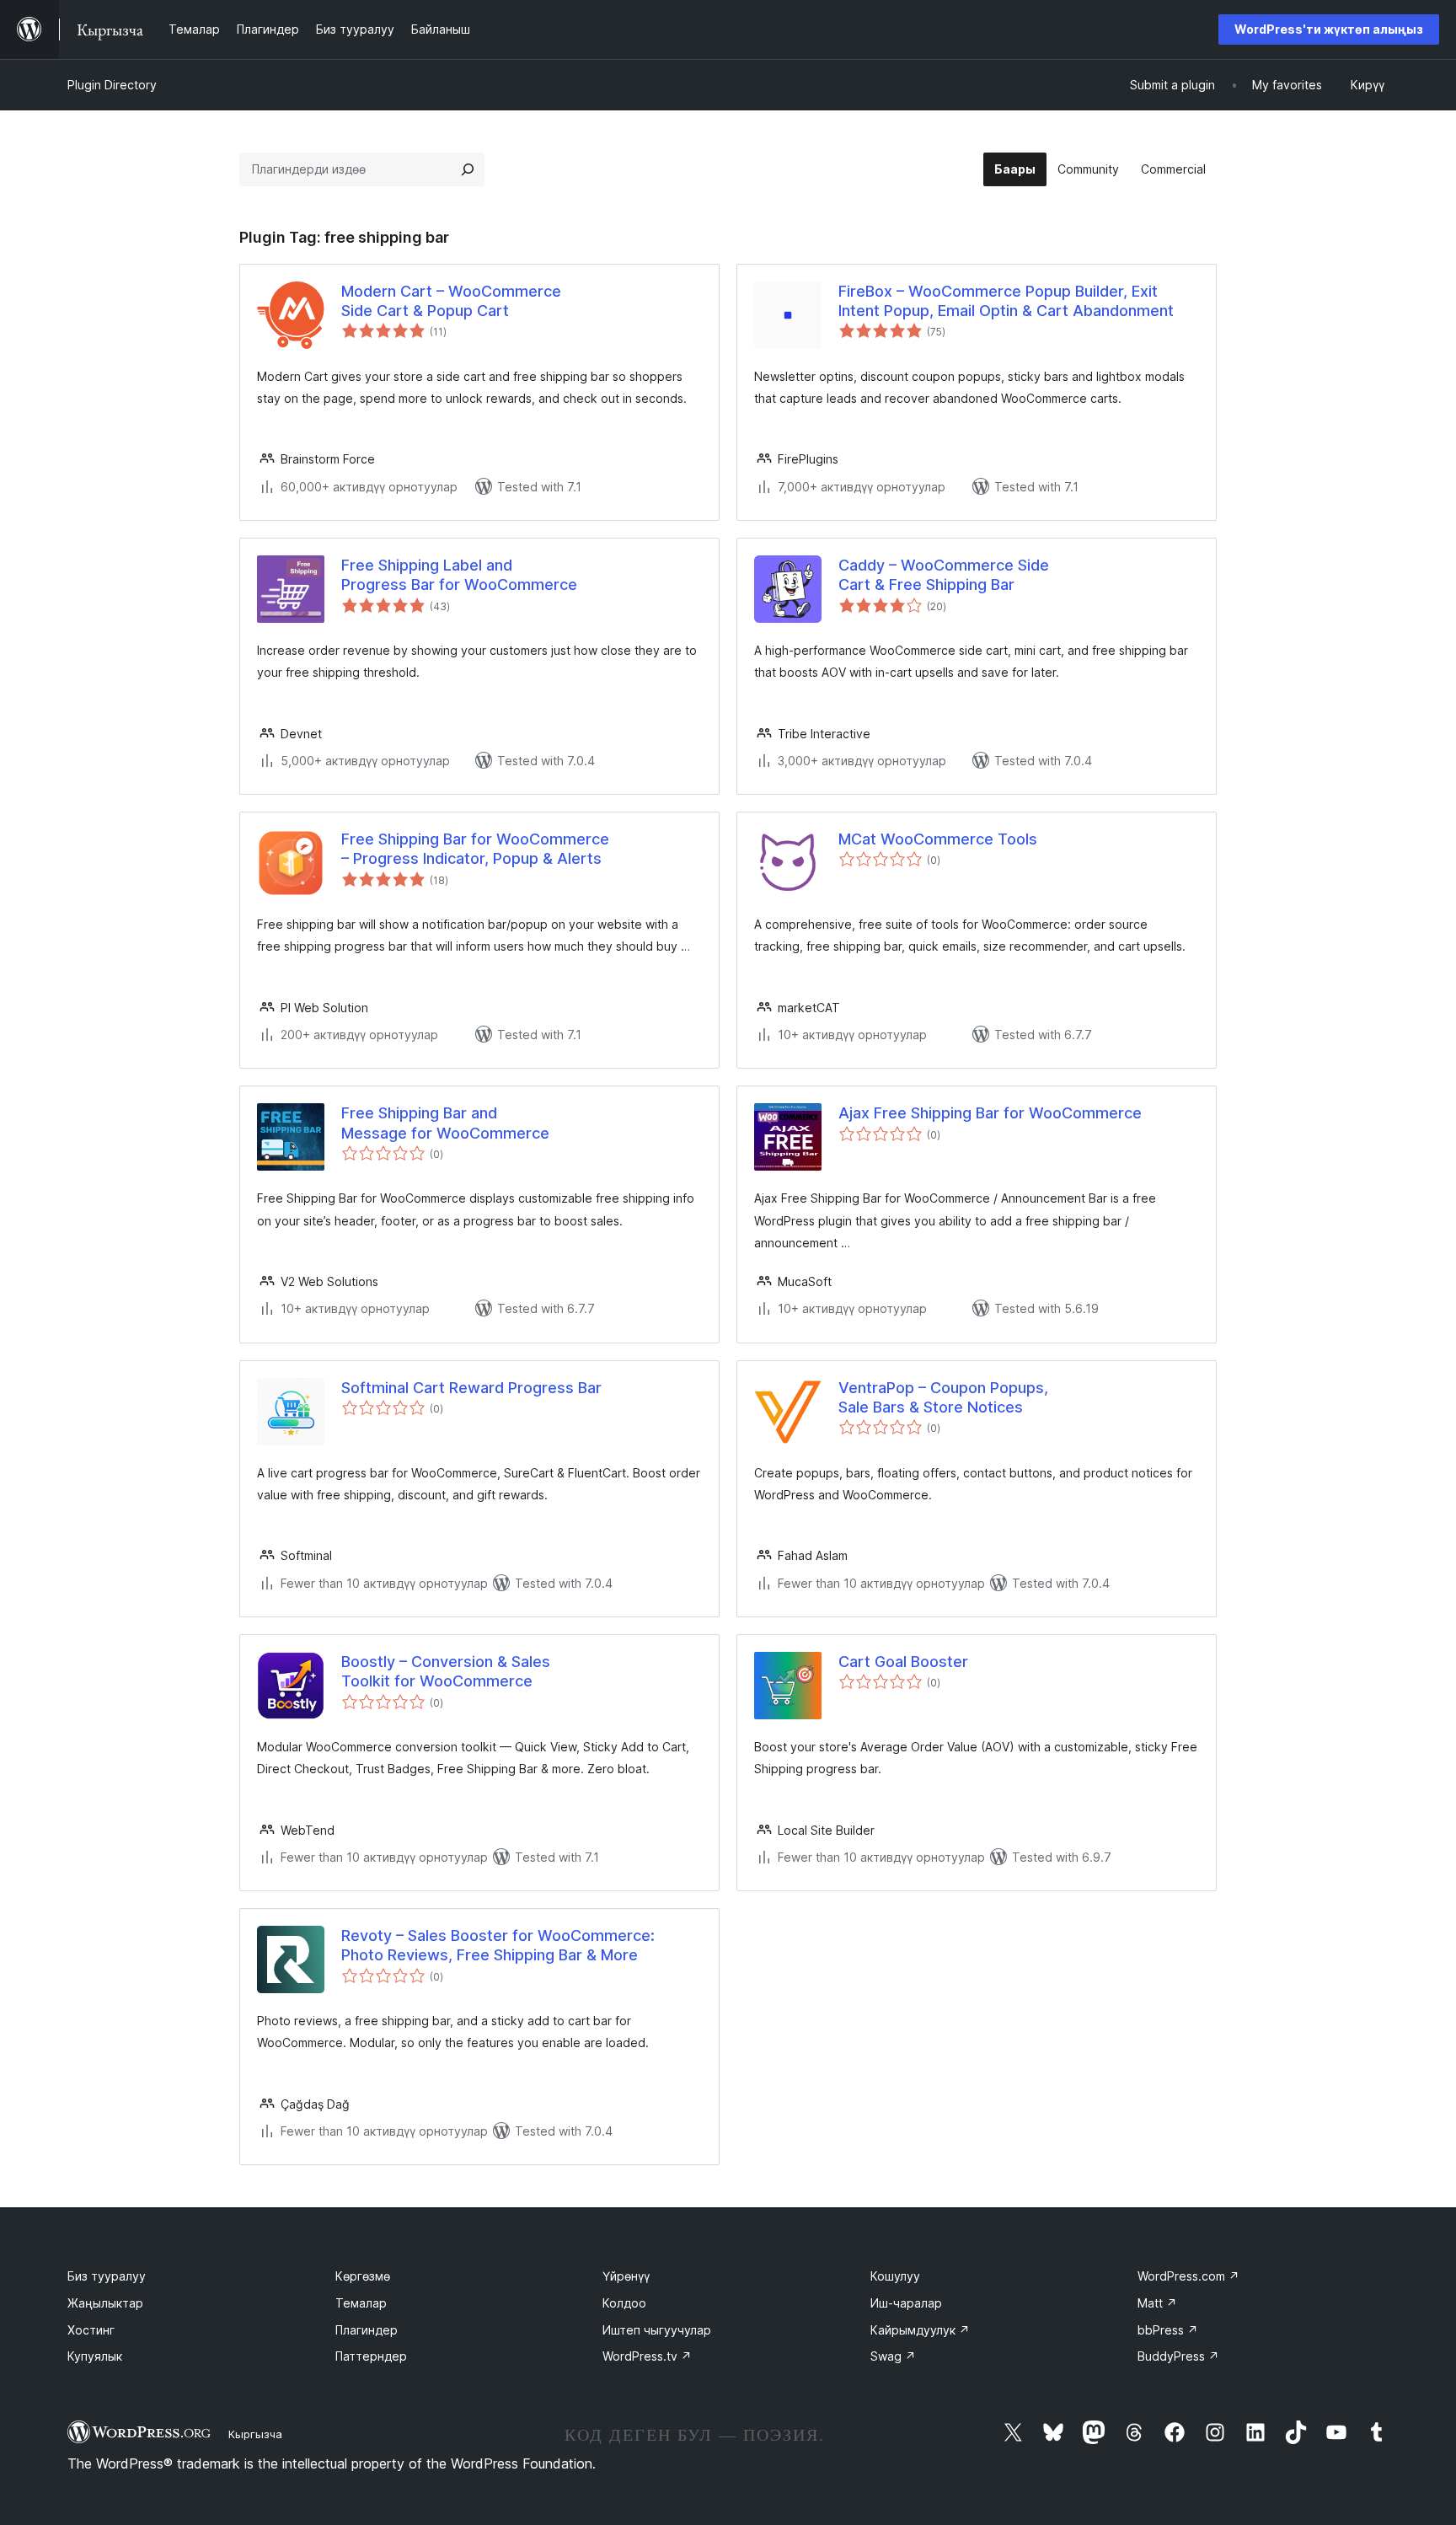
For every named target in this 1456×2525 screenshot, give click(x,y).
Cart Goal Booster (903, 1662)
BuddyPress (1178, 2356)
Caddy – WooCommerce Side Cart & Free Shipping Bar (944, 575)
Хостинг (91, 2330)
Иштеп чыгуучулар (657, 2330)
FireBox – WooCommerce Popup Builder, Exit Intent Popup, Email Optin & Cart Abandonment (1006, 301)
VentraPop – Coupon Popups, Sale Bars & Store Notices (943, 1397)
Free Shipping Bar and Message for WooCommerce (445, 1123)
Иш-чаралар (906, 2303)
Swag (893, 2356)
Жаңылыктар (105, 2303)
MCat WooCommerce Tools (938, 839)
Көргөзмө (363, 2276)
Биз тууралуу (107, 2276)
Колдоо (624, 2303)
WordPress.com (1188, 2276)
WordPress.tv (647, 2356)
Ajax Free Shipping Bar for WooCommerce (990, 1113)
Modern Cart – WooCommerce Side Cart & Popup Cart (451, 301)
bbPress (1168, 2330)
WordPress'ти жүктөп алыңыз (1329, 29)
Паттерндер (371, 2356)
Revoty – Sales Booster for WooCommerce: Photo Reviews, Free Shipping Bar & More (498, 1945)
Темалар (361, 2303)
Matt (1157, 2303)
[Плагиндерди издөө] (468, 169)
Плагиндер (367, 2330)
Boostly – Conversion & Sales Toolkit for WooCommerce (446, 1671)
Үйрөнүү (626, 2276)
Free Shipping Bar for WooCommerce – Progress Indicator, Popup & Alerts (475, 849)
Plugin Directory (112, 85)
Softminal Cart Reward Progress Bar (471, 1388)
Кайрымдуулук (920, 2330)
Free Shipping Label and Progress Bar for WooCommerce (459, 575)
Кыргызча (255, 2434)
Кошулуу (895, 2276)
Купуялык (95, 2356)
